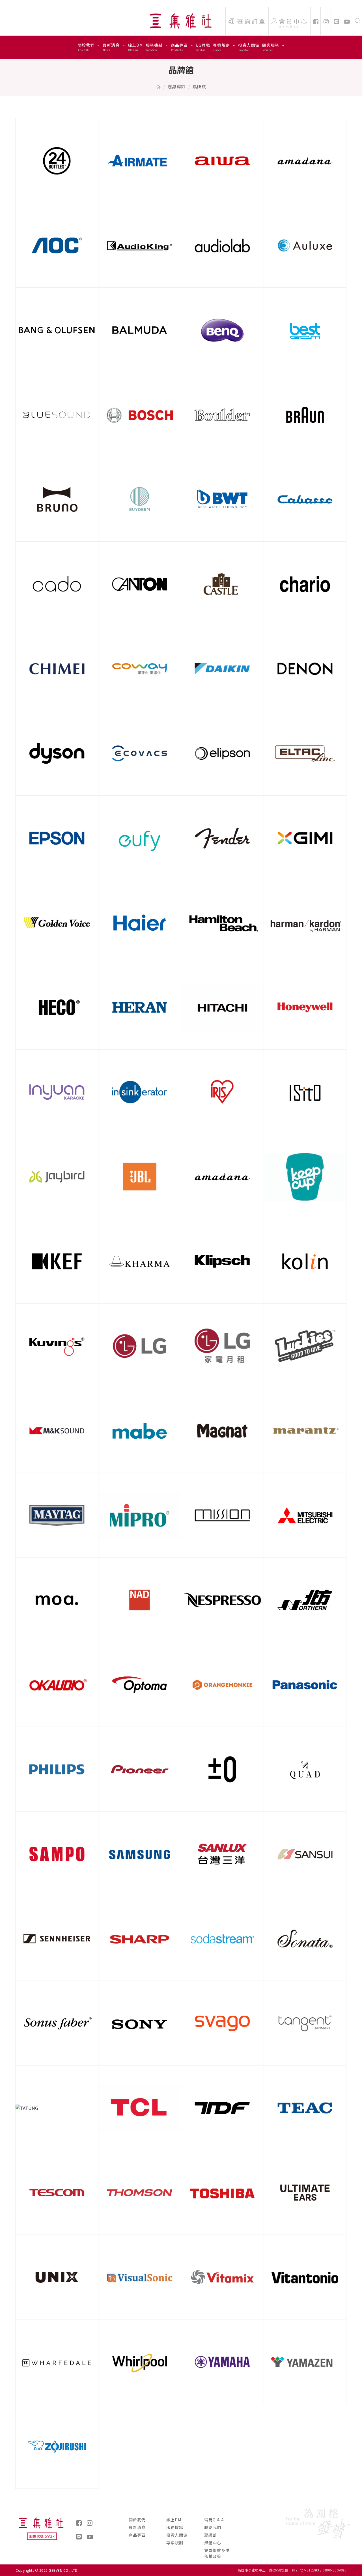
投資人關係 (249, 47)
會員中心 (294, 23)
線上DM (135, 47)
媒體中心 (213, 2543)
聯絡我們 (213, 2527)
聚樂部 (211, 2535)
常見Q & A (214, 2520)
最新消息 (112, 47)
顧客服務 (271, 47)
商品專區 (180, 47)
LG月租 (203, 47)
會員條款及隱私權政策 (217, 2553)
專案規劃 (222, 47)
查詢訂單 (252, 21)
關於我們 (87, 47)
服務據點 (155, 47)
